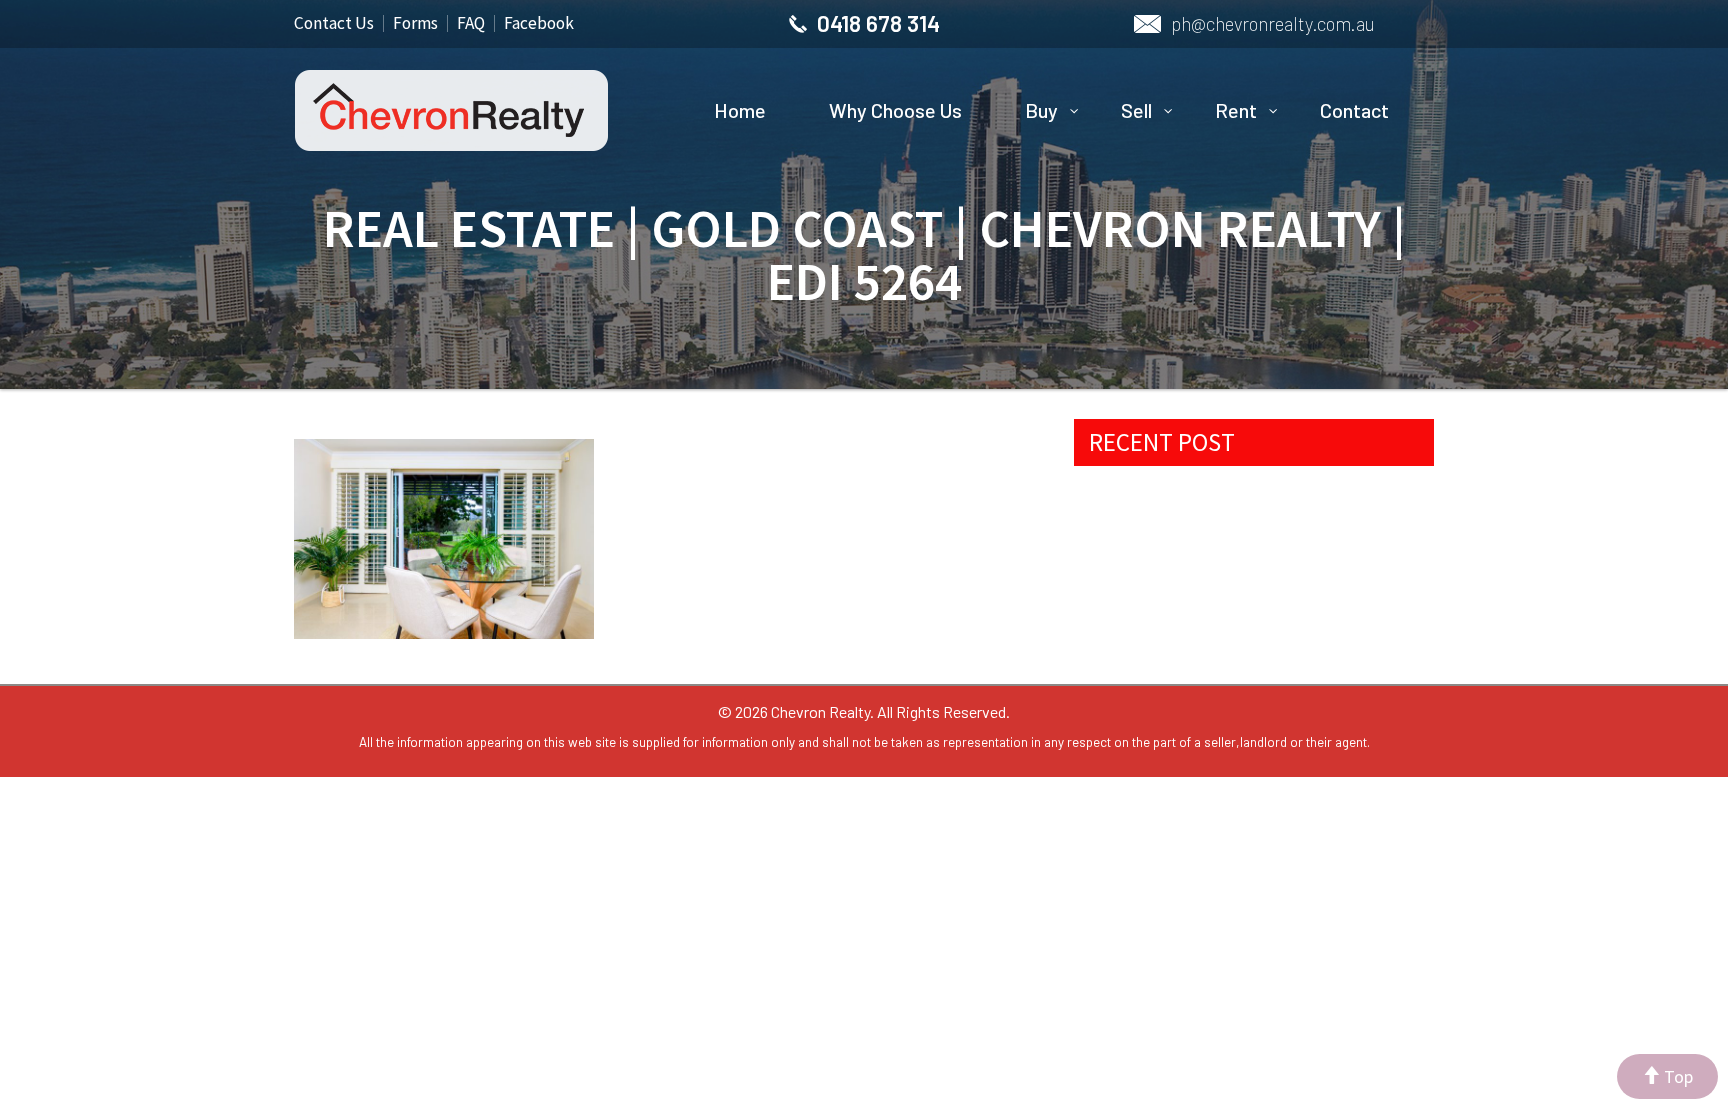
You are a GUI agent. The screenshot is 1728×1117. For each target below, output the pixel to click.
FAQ (471, 23)
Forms (415, 23)
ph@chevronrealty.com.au (1273, 23)
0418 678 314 (878, 23)
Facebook (539, 23)
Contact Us (334, 23)
